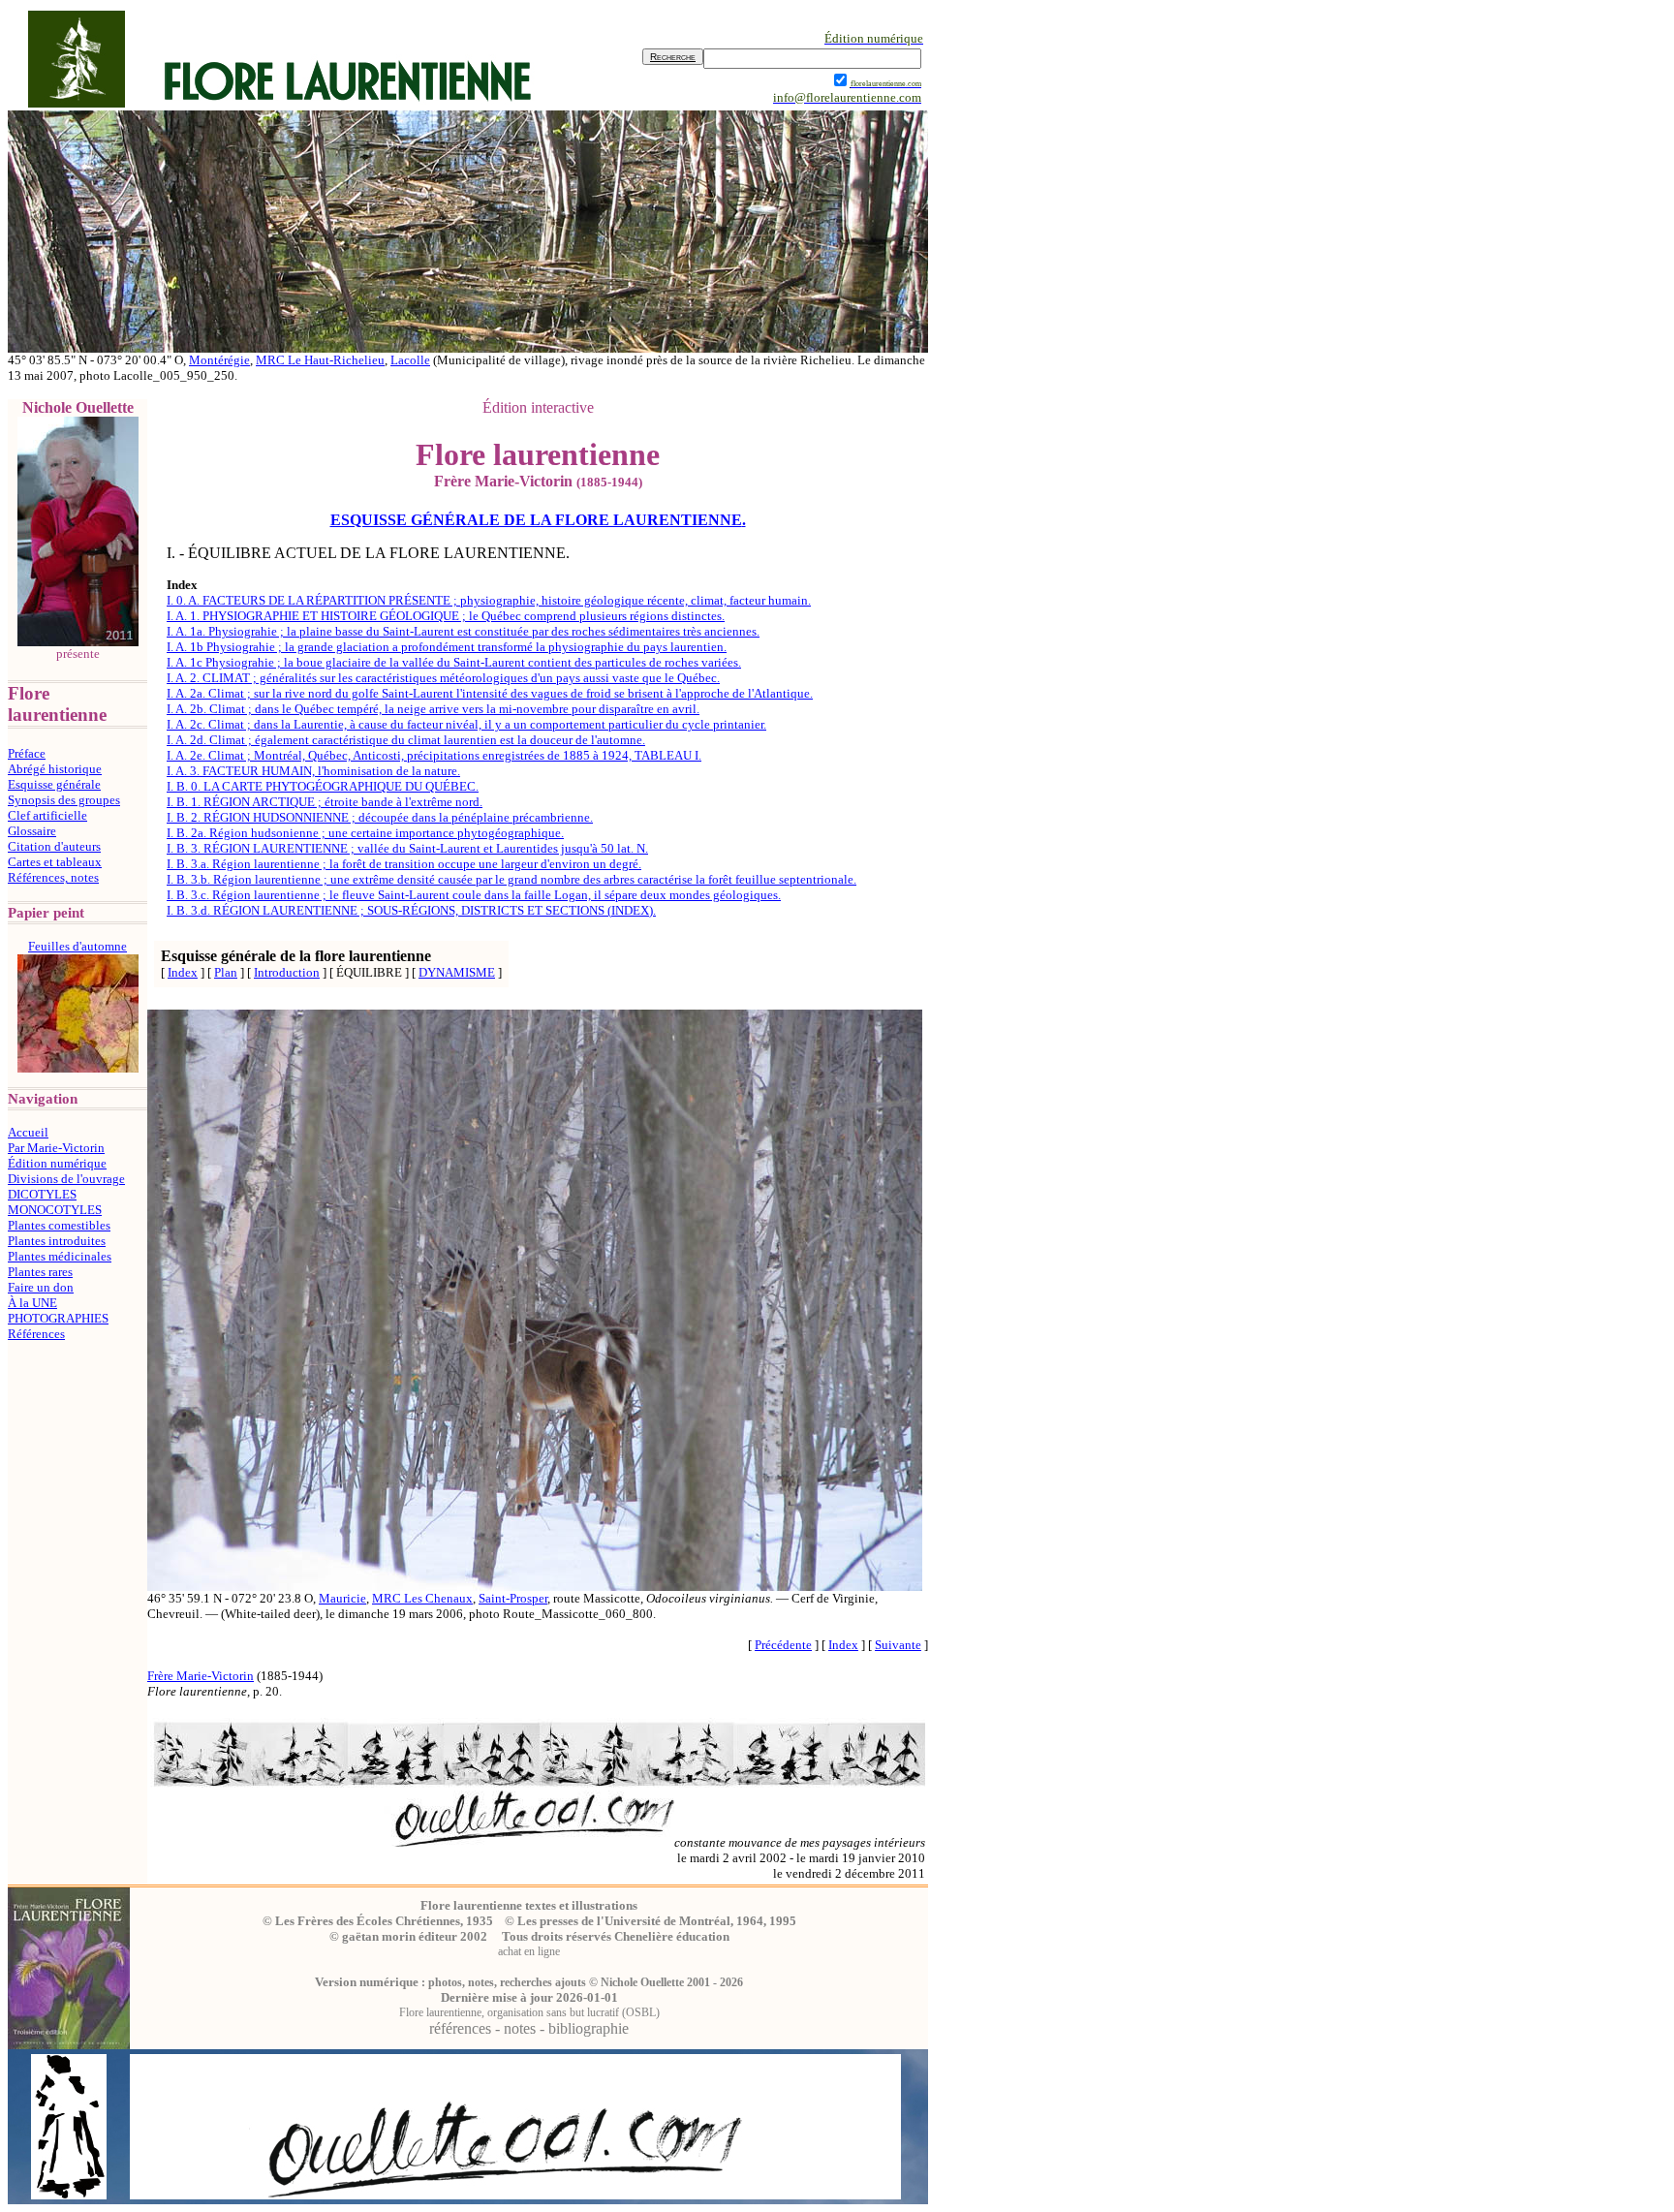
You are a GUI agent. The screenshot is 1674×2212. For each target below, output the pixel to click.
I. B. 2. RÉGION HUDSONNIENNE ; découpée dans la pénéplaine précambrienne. (380, 817)
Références (36, 1334)
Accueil (28, 1132)
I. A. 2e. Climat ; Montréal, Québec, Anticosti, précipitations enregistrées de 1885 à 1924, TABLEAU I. (434, 755)
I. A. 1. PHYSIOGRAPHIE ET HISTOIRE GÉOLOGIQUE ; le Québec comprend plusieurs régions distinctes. (446, 616)
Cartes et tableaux (55, 862)
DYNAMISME (457, 972)
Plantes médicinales (60, 1256)
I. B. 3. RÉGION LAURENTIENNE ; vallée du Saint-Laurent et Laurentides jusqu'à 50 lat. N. (407, 848)
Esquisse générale (54, 784)
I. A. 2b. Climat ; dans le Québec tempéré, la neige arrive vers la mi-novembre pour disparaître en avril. (433, 709)
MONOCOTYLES (55, 1210)
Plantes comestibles (59, 1225)
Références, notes (53, 877)
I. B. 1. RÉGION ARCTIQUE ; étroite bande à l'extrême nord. (325, 802)
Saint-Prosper (513, 1598)
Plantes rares (40, 1272)
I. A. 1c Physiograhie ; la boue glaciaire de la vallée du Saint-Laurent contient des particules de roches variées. (454, 662)
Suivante (898, 1645)
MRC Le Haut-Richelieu (320, 360)
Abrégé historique (55, 769)
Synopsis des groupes (64, 800)
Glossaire (32, 831)
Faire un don (41, 1287)
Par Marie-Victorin (56, 1148)
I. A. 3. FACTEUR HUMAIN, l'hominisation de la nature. (313, 771)
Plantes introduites (57, 1241)
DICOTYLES (42, 1194)
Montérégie (219, 360)
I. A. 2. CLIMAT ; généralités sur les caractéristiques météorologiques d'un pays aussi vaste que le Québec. (443, 678)
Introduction (287, 972)
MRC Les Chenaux (422, 1598)
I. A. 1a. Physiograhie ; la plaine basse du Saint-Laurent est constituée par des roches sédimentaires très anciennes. (463, 631)
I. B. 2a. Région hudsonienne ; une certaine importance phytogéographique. (365, 833)
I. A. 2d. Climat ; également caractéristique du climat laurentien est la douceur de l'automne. (406, 740)
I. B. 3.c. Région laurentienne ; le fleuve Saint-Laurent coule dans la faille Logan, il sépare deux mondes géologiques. (474, 895)
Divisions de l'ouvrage (66, 1179)
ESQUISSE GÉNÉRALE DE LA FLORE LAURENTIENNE (536, 520)
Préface (27, 753)
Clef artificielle (47, 815)
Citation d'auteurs (54, 846)
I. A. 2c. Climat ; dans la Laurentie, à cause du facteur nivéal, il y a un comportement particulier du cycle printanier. (466, 724)
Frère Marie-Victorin (201, 1676)
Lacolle (410, 360)
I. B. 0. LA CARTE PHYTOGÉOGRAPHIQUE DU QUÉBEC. (323, 786)
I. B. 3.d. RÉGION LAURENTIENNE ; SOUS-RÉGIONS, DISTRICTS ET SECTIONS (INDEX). (411, 910)
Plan (226, 972)
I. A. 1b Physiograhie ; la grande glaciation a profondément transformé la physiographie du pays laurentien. (447, 647)
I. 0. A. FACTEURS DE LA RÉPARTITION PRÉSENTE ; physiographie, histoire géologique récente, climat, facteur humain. (489, 600)
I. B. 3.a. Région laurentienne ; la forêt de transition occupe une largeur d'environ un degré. (404, 864)
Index (183, 972)
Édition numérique (57, 1163)
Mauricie (342, 1598)
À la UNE (32, 1303)
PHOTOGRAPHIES (58, 1318)
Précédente (783, 1645)
